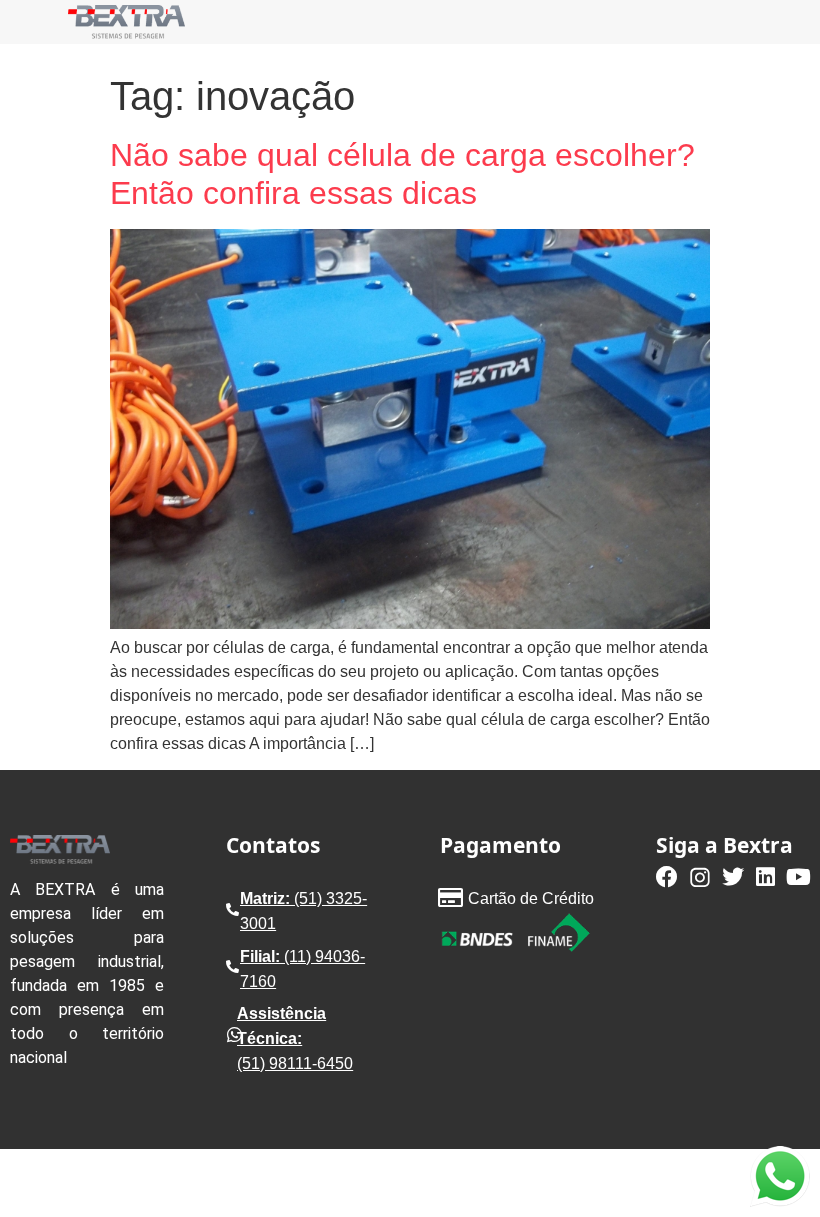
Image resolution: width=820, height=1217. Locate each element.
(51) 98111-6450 (295, 1063)
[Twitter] (733, 877)
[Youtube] (799, 877)
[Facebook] (667, 877)
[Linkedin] (766, 877)
